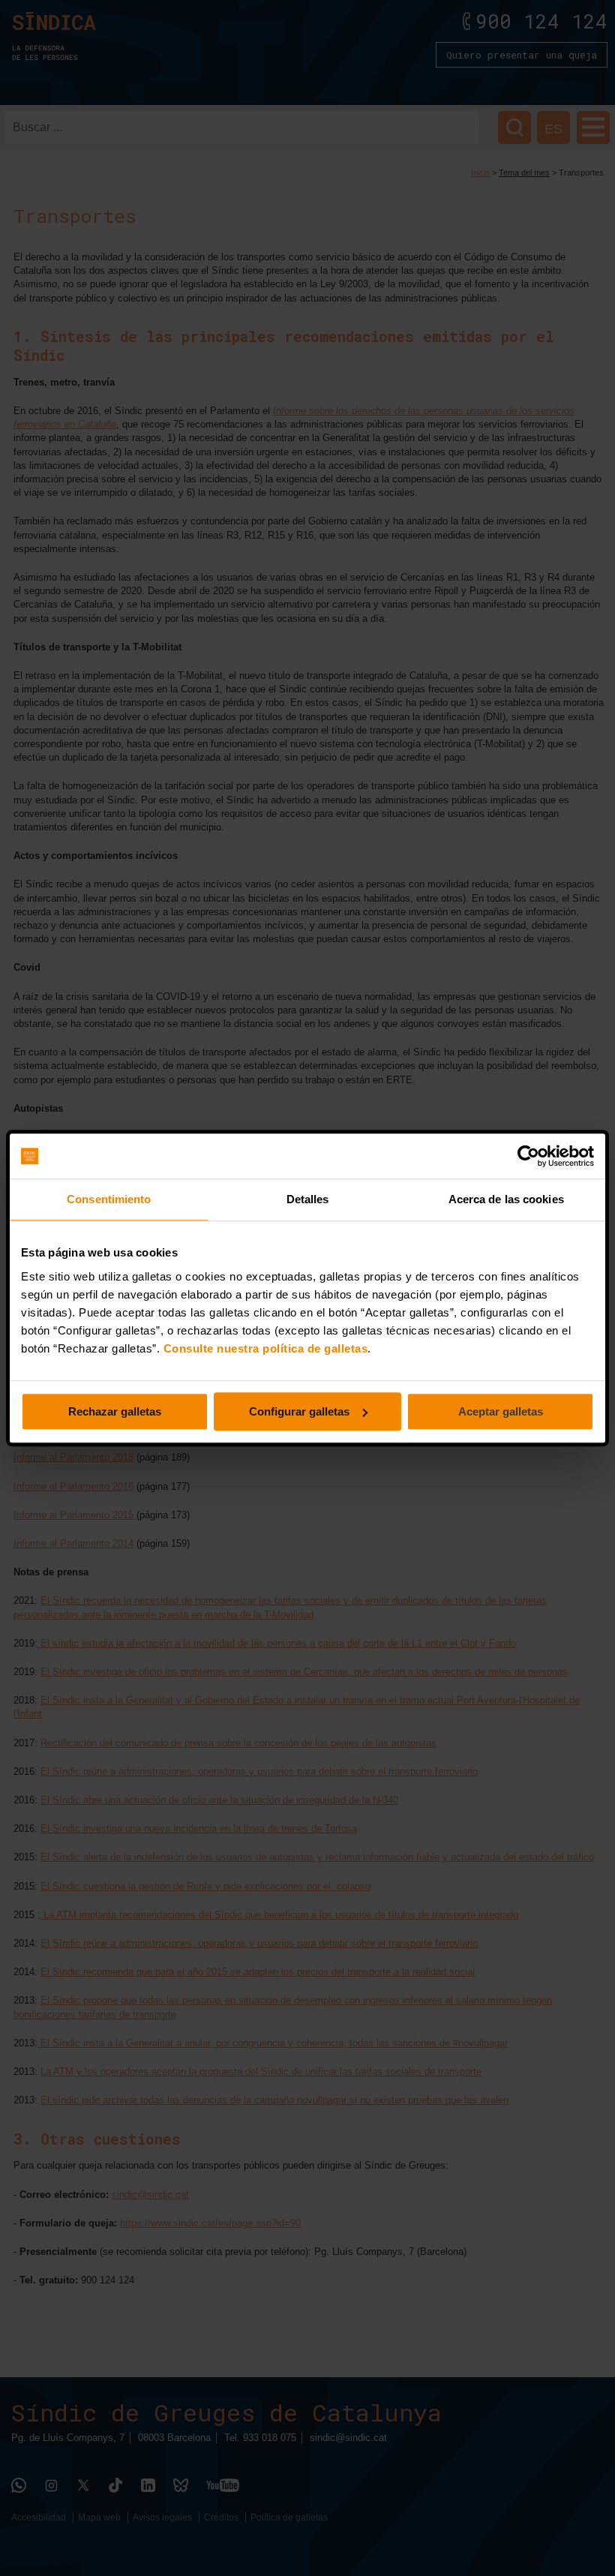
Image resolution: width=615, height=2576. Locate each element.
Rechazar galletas (115, 1411)
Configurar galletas (299, 1411)
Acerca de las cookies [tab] (506, 1199)
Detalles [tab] (308, 1199)
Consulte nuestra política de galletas (266, 1348)
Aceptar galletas (501, 1411)
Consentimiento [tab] (109, 1199)
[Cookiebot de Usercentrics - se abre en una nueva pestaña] (528, 1156)
